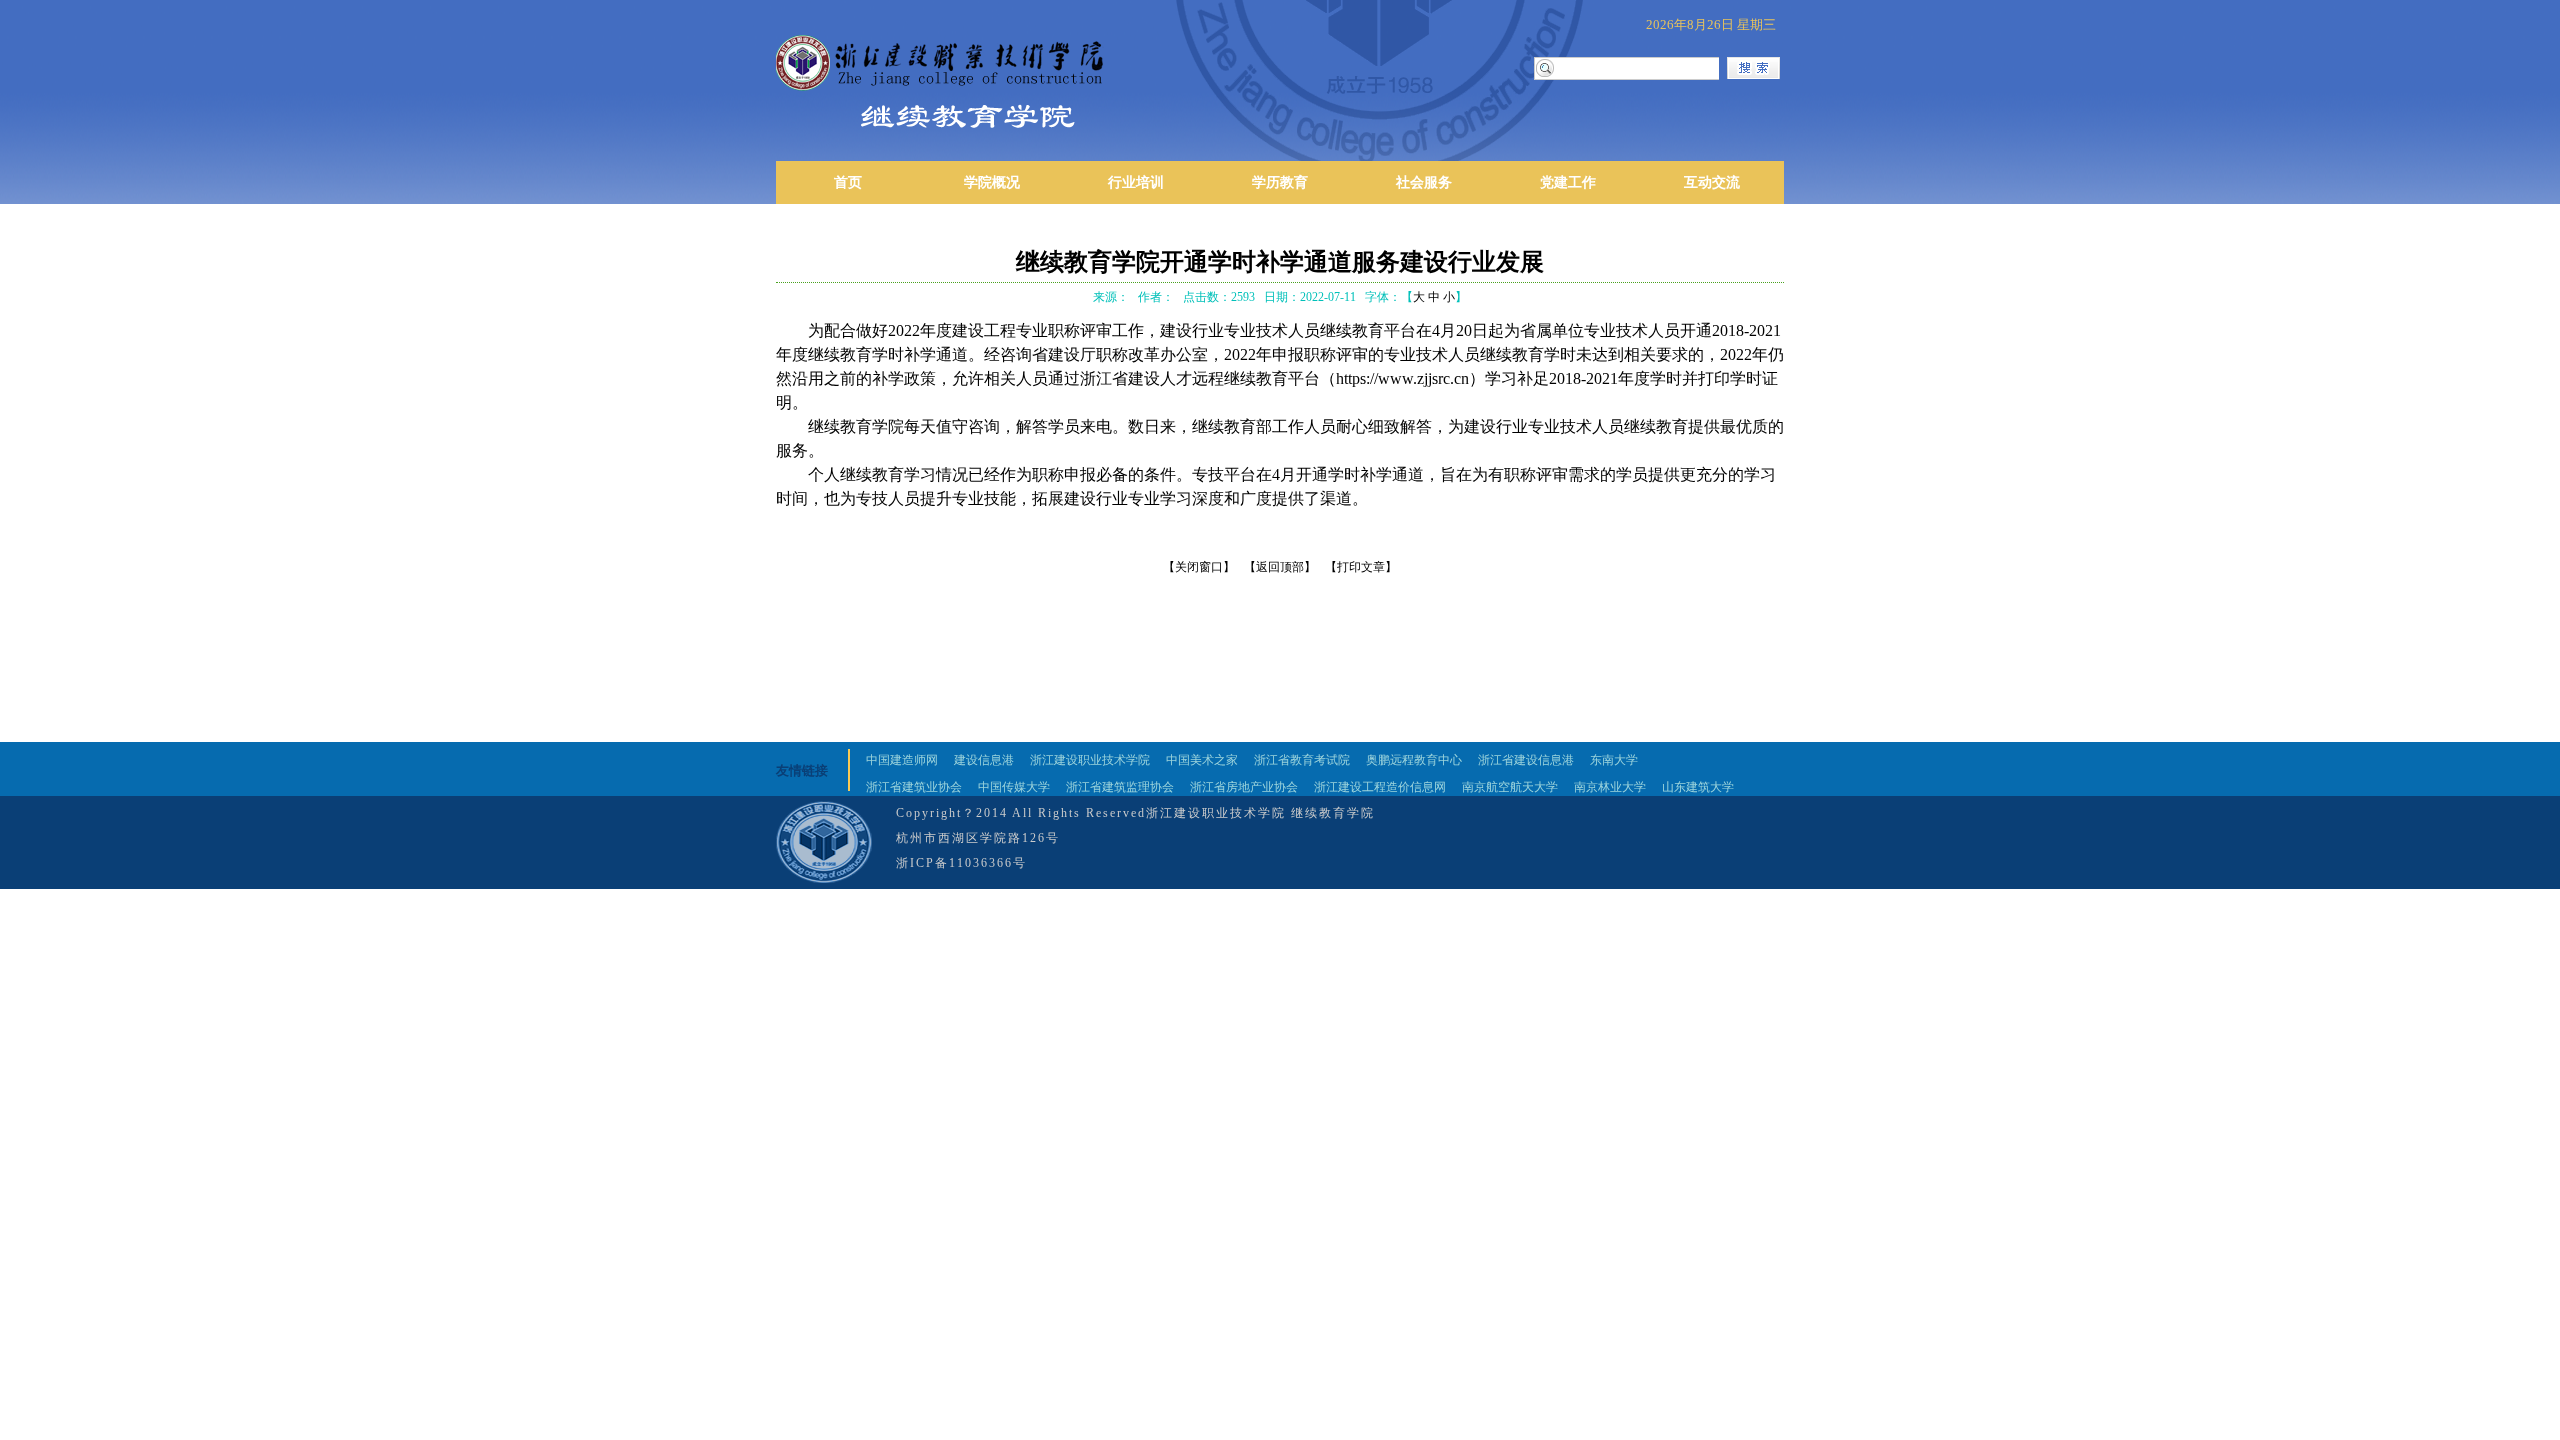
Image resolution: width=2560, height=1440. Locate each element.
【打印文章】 (1361, 567)
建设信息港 (984, 760)
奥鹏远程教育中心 (1414, 760)
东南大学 (1614, 760)
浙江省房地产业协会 (1244, 787)
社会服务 (1424, 182)
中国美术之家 (1202, 760)
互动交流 (1712, 182)
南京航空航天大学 (1510, 787)
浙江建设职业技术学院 (1090, 760)
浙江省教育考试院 (1302, 760)
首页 (848, 182)
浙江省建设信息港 (1526, 760)
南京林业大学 (1610, 787)
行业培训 (1136, 182)
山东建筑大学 (1698, 787)
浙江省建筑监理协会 (1120, 787)
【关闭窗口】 (1199, 567)
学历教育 (1280, 182)
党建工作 (1568, 182)
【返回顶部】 (1280, 567)
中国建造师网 (902, 760)
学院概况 (992, 182)
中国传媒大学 (1014, 787)
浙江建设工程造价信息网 (1380, 787)
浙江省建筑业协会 (914, 787)
